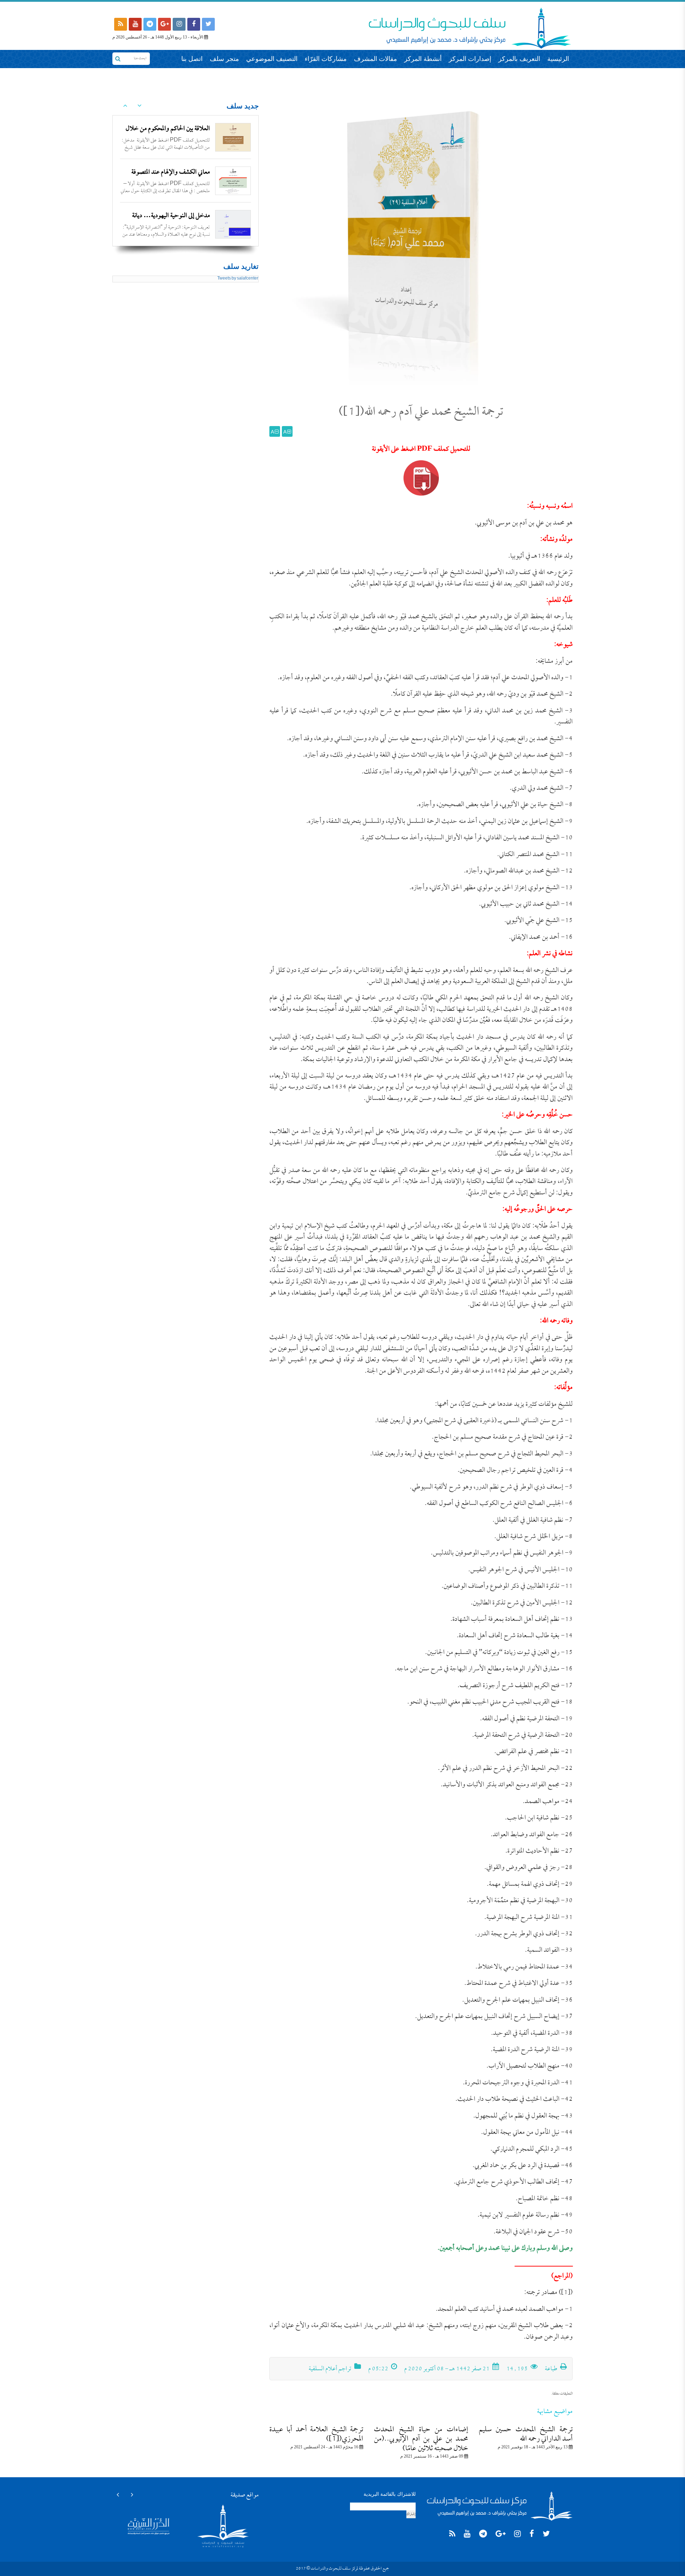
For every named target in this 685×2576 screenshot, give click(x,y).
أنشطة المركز (423, 59)
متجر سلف (224, 59)
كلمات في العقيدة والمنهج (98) (176, 216)
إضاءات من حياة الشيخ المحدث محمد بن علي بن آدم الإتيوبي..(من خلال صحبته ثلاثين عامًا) (421, 2439)
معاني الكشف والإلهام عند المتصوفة (171, 129)
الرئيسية (558, 59)
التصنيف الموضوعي (272, 59)
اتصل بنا (192, 59)
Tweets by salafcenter (238, 279)
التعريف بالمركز (519, 59)
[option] (186, 137)
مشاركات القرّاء (326, 59)
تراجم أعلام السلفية (330, 2369)
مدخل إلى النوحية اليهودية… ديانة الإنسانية (171, 178)
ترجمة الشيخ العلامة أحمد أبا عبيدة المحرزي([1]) (316, 2434)
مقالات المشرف (376, 59)
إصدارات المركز (470, 59)
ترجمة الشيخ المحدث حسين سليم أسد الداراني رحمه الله (526, 2434)
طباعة (552, 2369)
